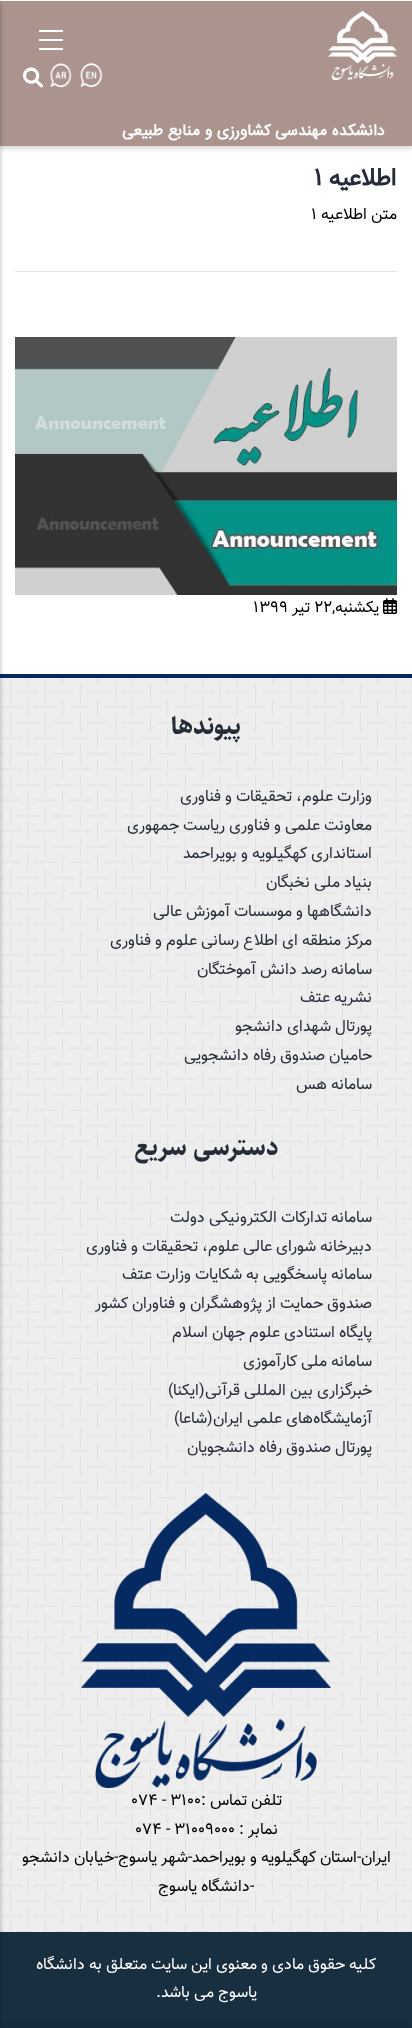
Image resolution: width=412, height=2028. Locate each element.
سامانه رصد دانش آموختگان (284, 970)
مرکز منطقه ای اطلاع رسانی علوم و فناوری (241, 941)
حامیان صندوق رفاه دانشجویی (278, 1056)
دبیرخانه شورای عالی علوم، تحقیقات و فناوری (229, 1247)
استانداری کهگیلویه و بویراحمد (277, 854)
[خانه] (362, 45)
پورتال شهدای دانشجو (303, 1027)
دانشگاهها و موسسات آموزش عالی (262, 912)
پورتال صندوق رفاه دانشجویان (279, 1448)
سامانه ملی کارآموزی (307, 1362)
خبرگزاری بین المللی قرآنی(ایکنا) (270, 1391)
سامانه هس (334, 1085)
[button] (206, 350)
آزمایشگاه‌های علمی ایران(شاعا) (273, 1419)
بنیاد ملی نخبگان (319, 883)
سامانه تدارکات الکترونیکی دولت (271, 1218)
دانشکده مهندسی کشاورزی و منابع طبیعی (253, 131)
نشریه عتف (336, 998)
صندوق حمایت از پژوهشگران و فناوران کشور (233, 1304)
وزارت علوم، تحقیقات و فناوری (276, 797)
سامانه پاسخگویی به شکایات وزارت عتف (247, 1275)
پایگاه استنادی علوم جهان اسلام (272, 1333)
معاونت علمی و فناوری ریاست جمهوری (249, 826)
